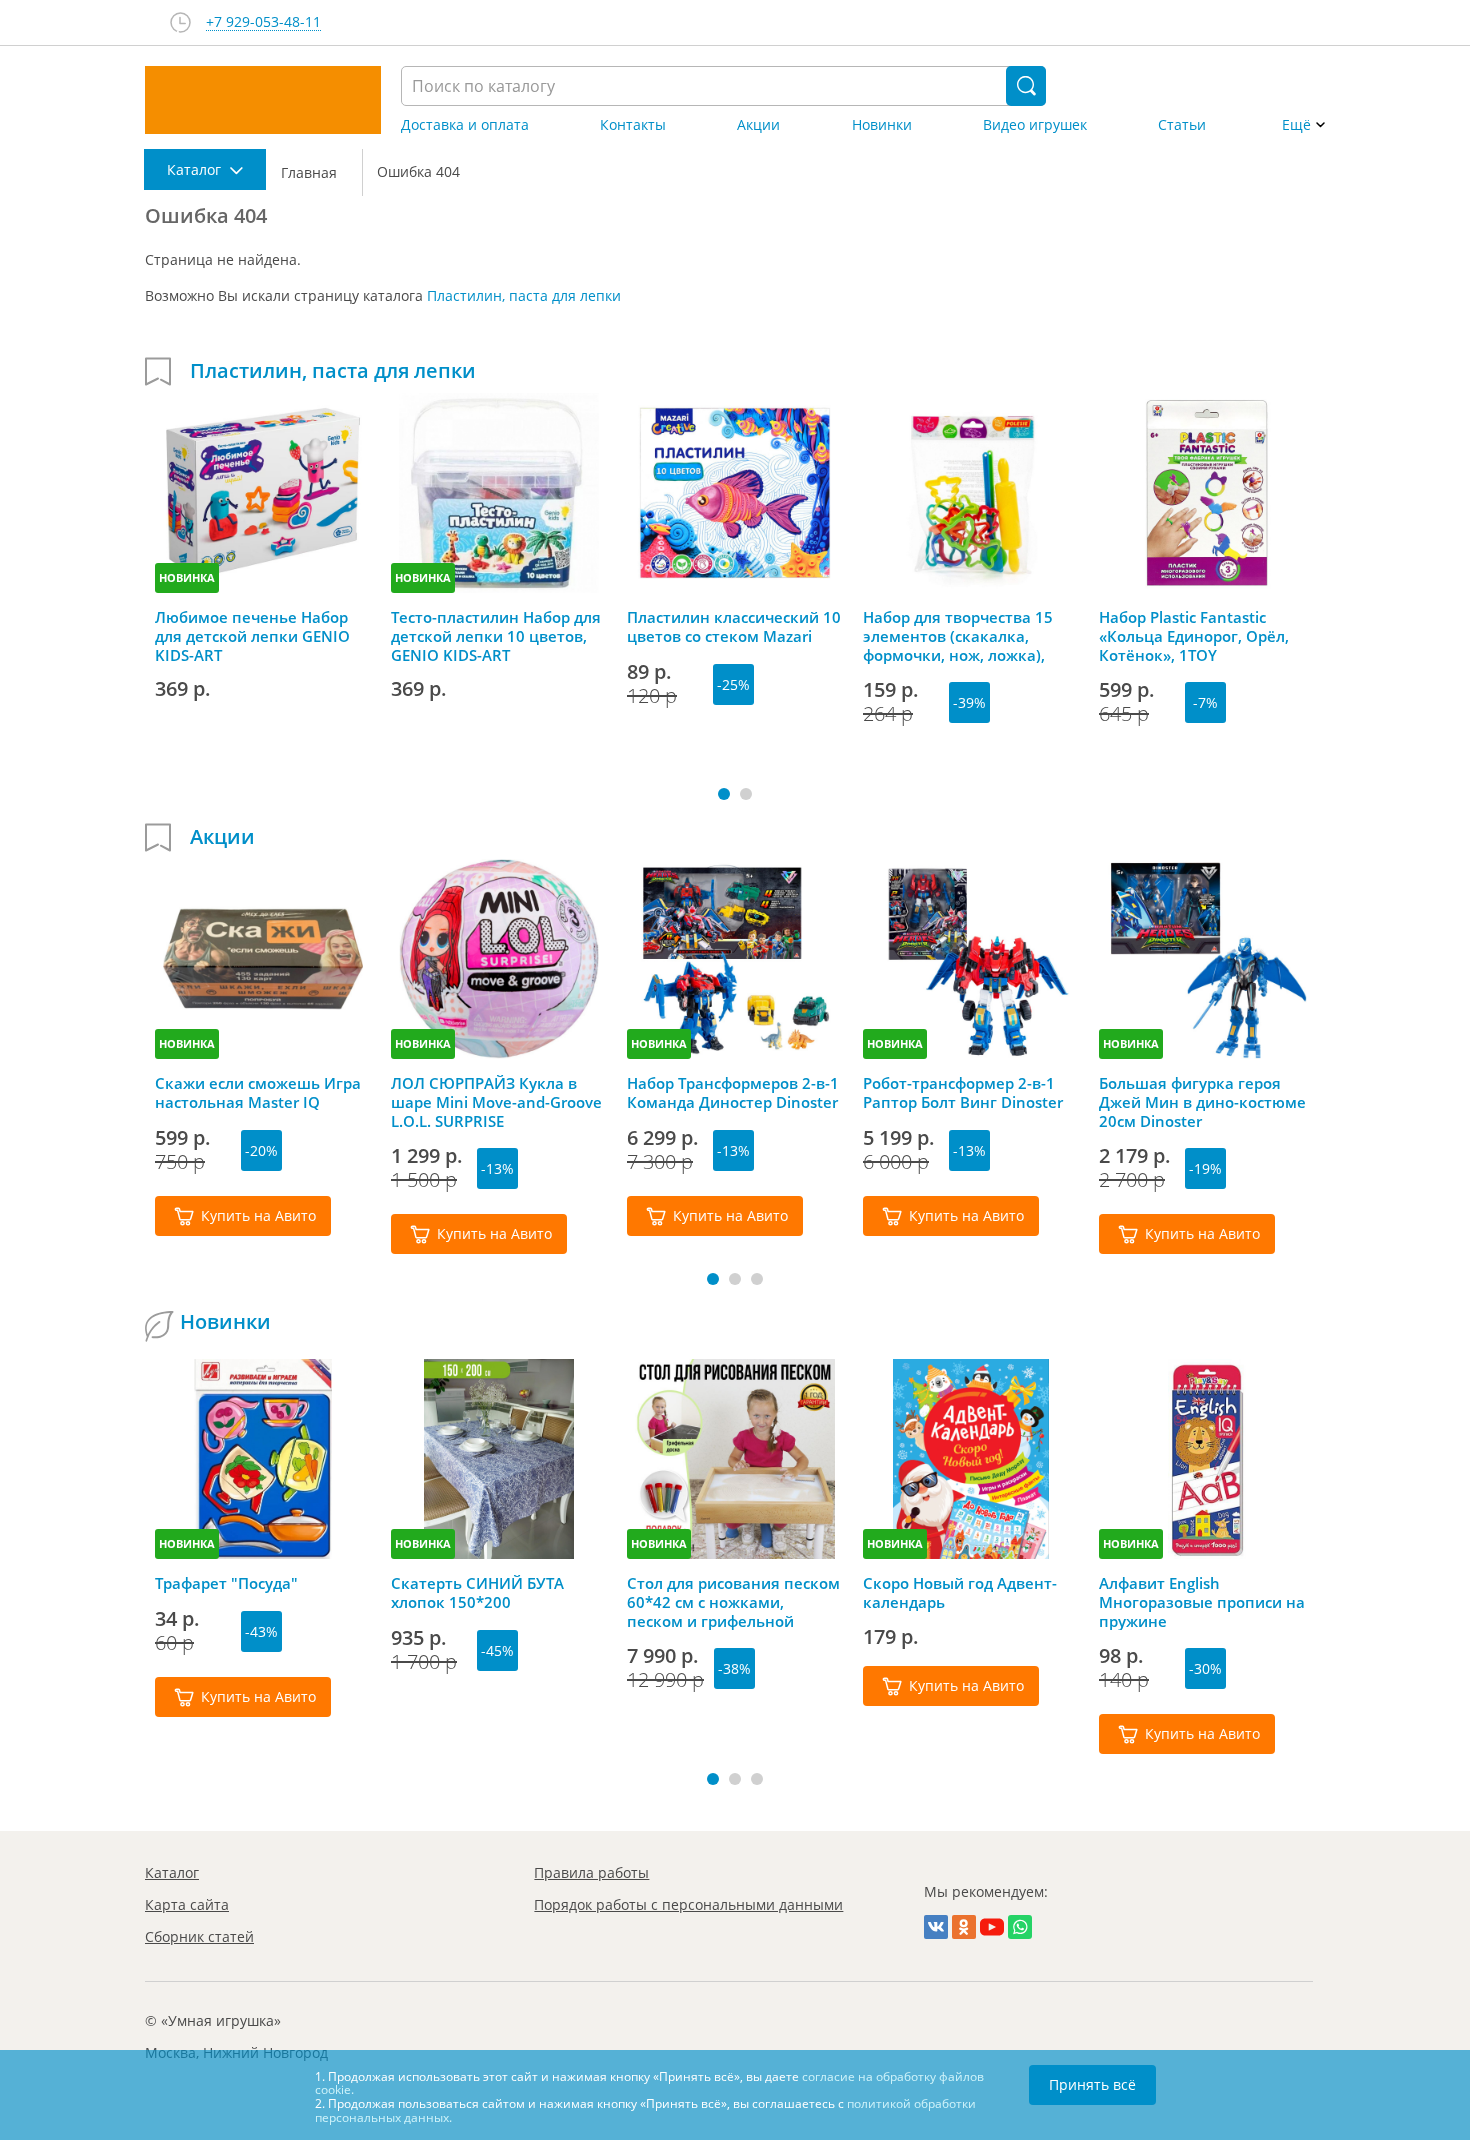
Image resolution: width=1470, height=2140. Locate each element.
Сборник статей (199, 1936)
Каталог (172, 1872)
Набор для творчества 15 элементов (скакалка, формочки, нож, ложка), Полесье (958, 636)
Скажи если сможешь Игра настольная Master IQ (258, 1093)
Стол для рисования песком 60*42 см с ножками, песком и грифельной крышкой (733, 1602)
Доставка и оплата (465, 125)
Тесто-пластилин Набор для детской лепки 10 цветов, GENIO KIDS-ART (496, 636)
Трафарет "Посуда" (226, 1583)
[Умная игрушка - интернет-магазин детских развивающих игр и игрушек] (263, 100)
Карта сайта (187, 1904)
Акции (758, 125)
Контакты (633, 125)
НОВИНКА (187, 577)
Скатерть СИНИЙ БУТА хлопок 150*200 (477, 1593)
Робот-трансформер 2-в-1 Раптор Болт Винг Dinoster (963, 1093)
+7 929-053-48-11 (263, 22)
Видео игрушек (1035, 125)
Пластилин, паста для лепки (524, 295)
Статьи (1182, 125)
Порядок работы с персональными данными (688, 1904)
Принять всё (1092, 2084)
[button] (724, 794)
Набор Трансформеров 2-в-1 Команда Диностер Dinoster (733, 1093)
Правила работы (591, 1872)
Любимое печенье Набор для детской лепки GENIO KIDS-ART (252, 636)
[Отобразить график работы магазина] (180, 22)
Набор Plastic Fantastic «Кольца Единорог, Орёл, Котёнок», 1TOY (1194, 636)
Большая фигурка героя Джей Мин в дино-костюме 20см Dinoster (1202, 1102)
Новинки (882, 125)
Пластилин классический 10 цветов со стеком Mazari (734, 627)
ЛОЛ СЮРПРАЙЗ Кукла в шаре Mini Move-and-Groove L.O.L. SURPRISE (496, 1102)
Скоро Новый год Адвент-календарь (960, 1593)
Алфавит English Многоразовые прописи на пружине (1202, 1602)
